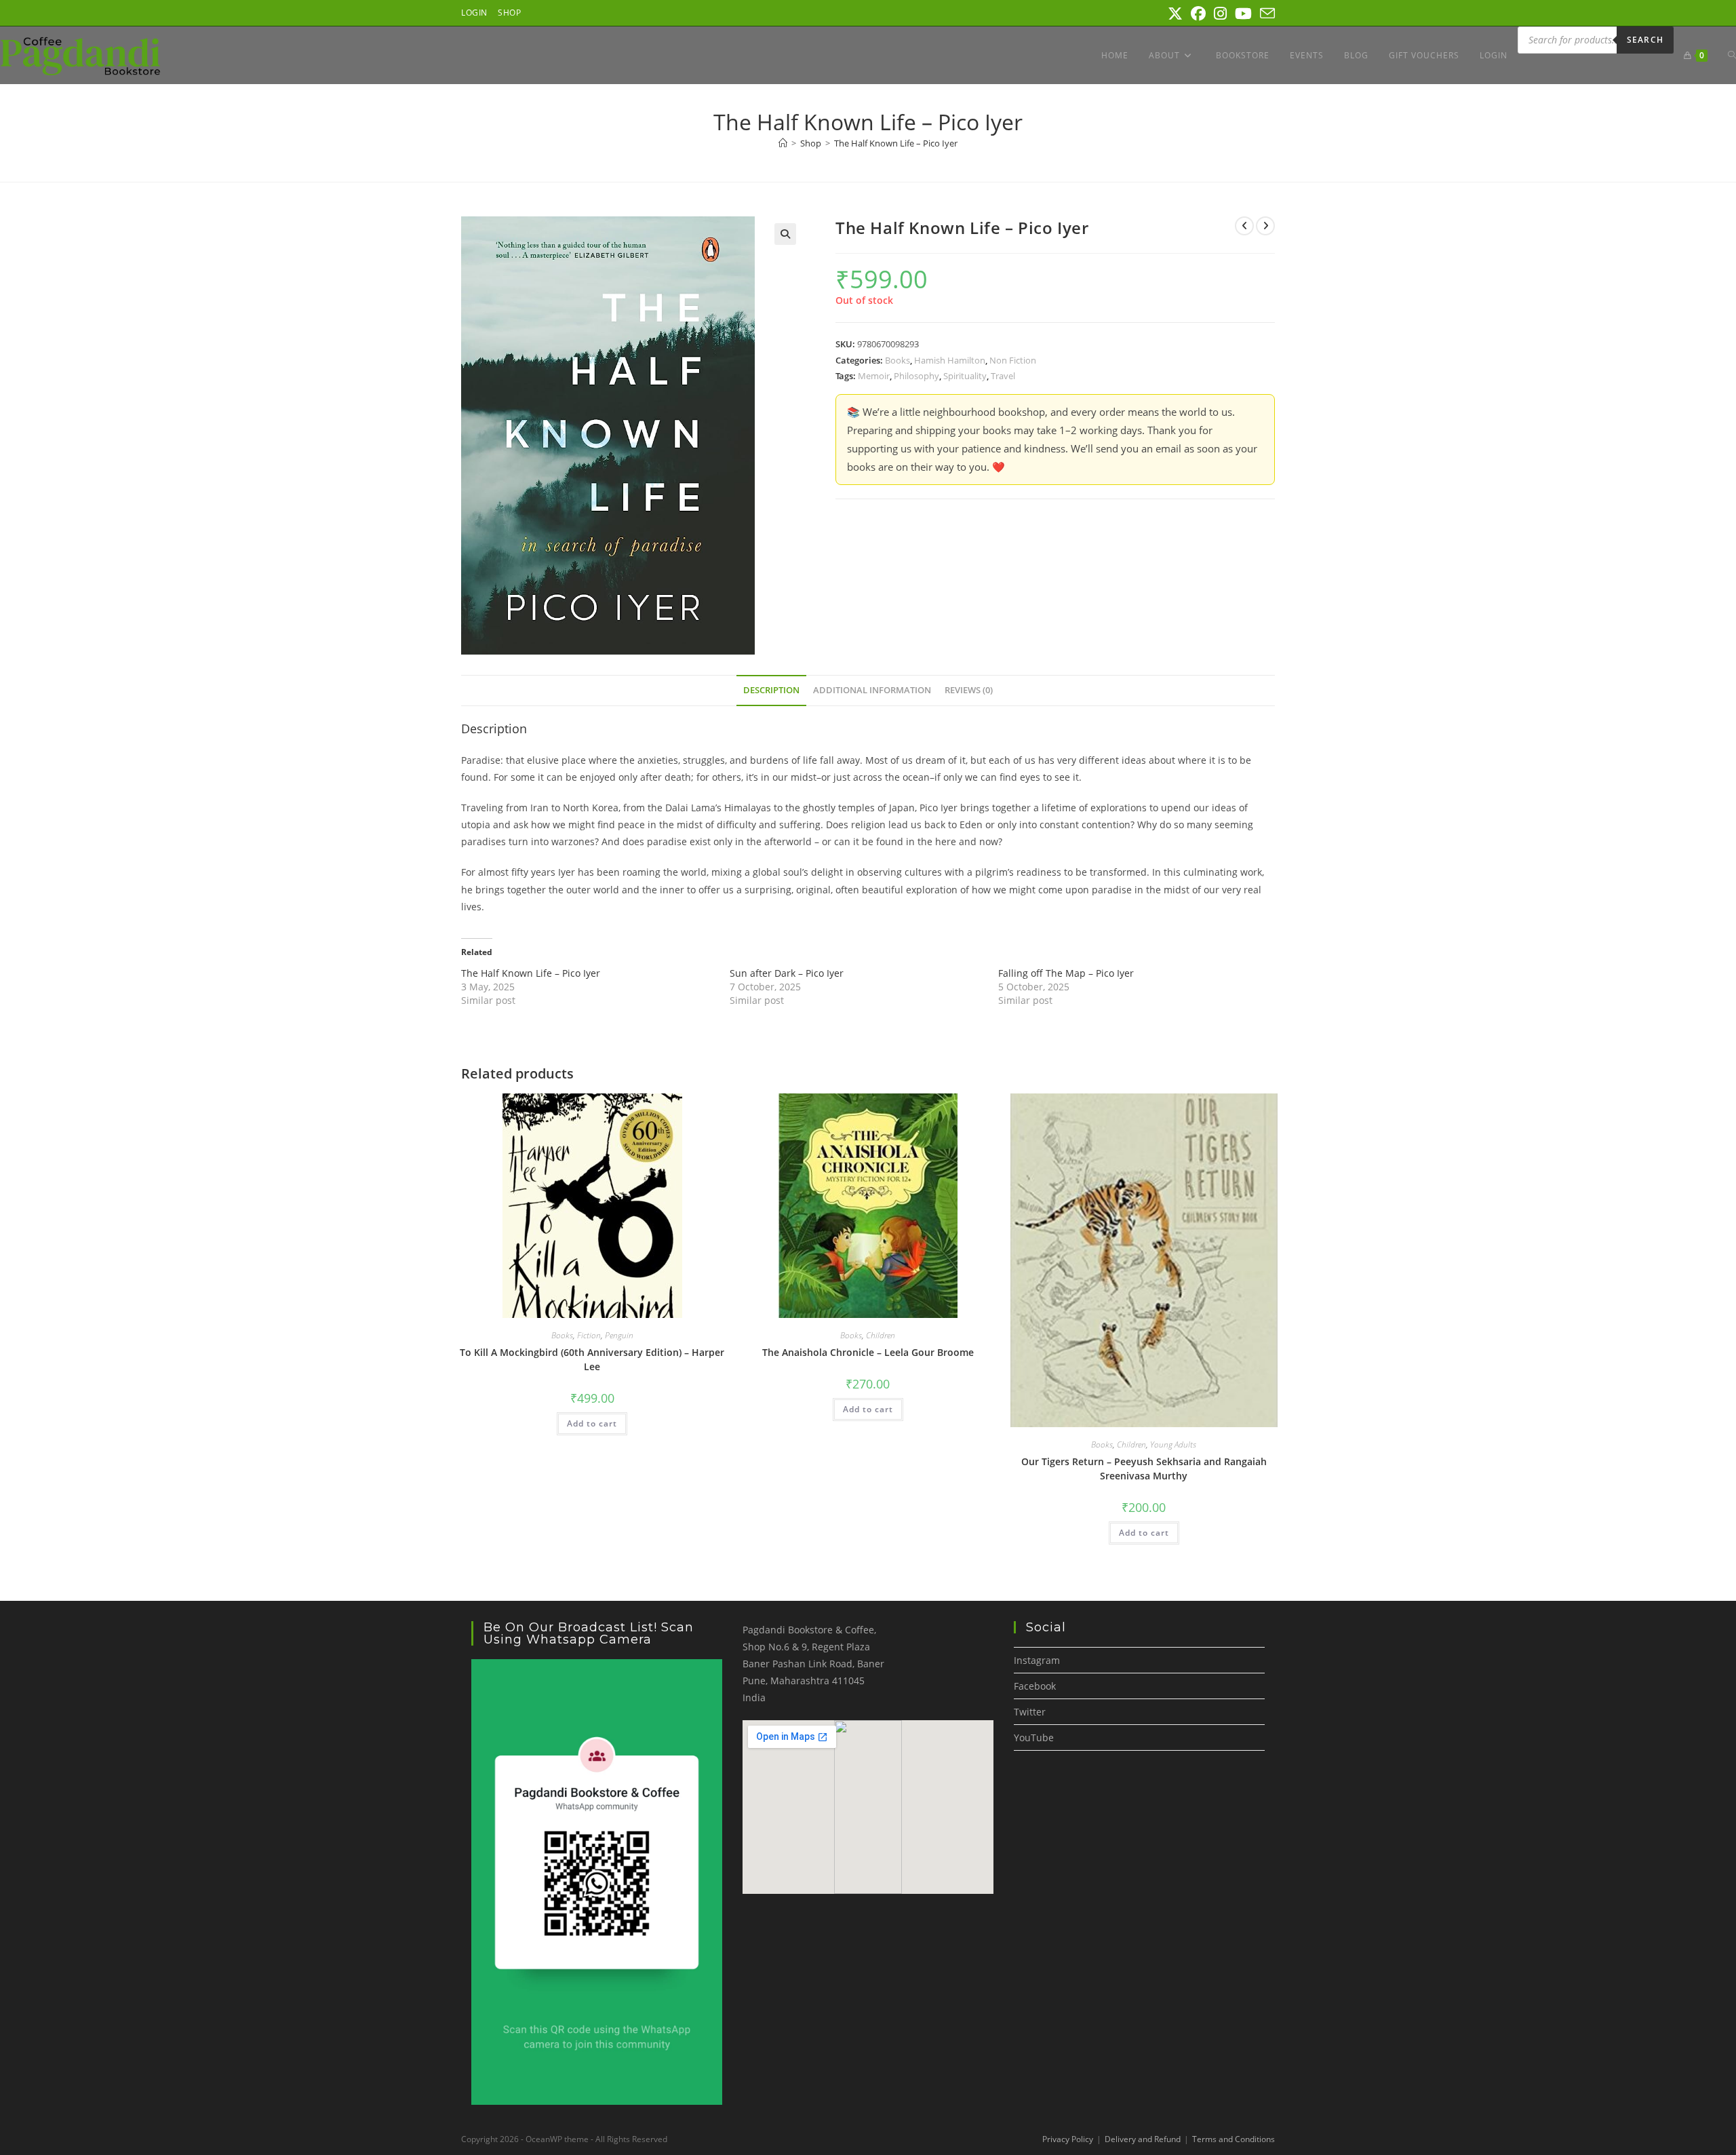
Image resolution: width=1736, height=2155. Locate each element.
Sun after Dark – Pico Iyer (787, 973)
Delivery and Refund (1143, 2139)
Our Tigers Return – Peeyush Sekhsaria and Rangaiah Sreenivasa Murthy (1144, 1469)
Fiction (589, 1335)
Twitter (1030, 1712)
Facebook (1035, 1686)
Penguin (619, 1335)
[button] (785, 234)
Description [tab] (771, 690)
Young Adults (1173, 1444)
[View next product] (1265, 226)
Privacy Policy (1068, 2139)
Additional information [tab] (872, 690)
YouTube (1034, 1737)
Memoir (874, 376)
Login (474, 13)
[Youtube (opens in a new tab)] (1243, 14)
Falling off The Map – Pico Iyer (1066, 973)
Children (881, 1335)
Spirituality (965, 376)
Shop (509, 13)
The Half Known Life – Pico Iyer (896, 143)
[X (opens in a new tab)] (1175, 14)
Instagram (1037, 1660)
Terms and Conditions (1234, 2139)
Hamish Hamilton (950, 360)
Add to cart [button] (592, 1423)
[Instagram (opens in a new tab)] (1220, 14)
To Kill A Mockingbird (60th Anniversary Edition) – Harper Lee (592, 1359)
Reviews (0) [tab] (969, 690)
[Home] (783, 143)
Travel (1003, 376)
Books (897, 360)
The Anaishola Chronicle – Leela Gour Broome (868, 1352)
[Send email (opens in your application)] (1265, 14)
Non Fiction (1013, 360)
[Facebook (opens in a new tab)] (1198, 14)
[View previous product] (1244, 226)
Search (1645, 40)
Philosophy (916, 376)
